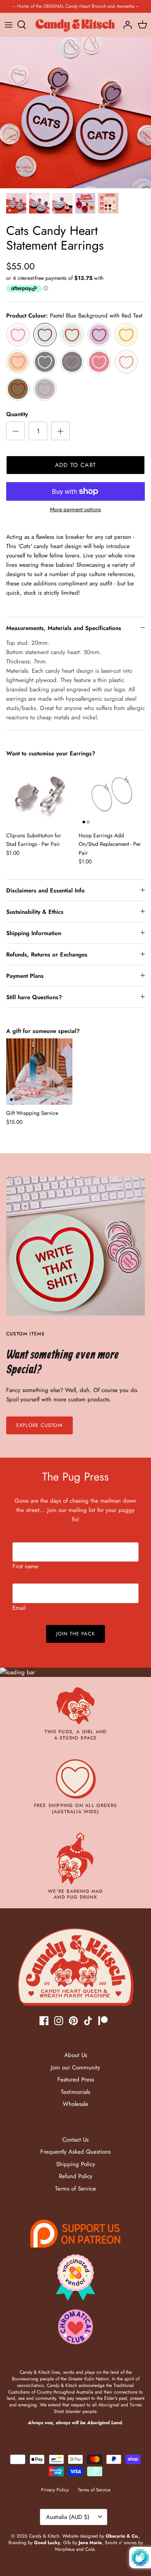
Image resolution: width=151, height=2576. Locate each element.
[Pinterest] (73, 2021)
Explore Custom (39, 1425)
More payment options (75, 509)
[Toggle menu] (9, 25)
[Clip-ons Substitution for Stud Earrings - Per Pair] (39, 794)
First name (25, 1566)
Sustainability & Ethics (35, 912)
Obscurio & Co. (122, 2536)
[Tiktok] (88, 2021)
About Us (76, 2055)
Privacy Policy (55, 2490)
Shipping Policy (76, 2164)
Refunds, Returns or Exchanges (47, 955)
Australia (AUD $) (68, 2517)
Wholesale (75, 2104)
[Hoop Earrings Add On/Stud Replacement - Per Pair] (112, 794)
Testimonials (75, 2092)
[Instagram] (59, 2021)
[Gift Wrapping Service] (39, 1072)
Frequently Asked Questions (75, 2152)
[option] (75, 113)
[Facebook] (44, 2021)
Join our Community (75, 2067)
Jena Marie (90, 2543)
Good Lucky (47, 2543)
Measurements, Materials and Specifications (64, 628)
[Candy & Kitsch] (75, 25)
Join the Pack (76, 1634)
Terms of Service (75, 2189)
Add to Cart (75, 465)
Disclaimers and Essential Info (45, 890)
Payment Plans (25, 976)
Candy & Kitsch (44, 2536)
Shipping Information (34, 933)
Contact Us (75, 2140)
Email (19, 1608)
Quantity (17, 414)
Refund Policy (76, 2176)
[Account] (125, 25)
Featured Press (76, 2080)
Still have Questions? (34, 997)
